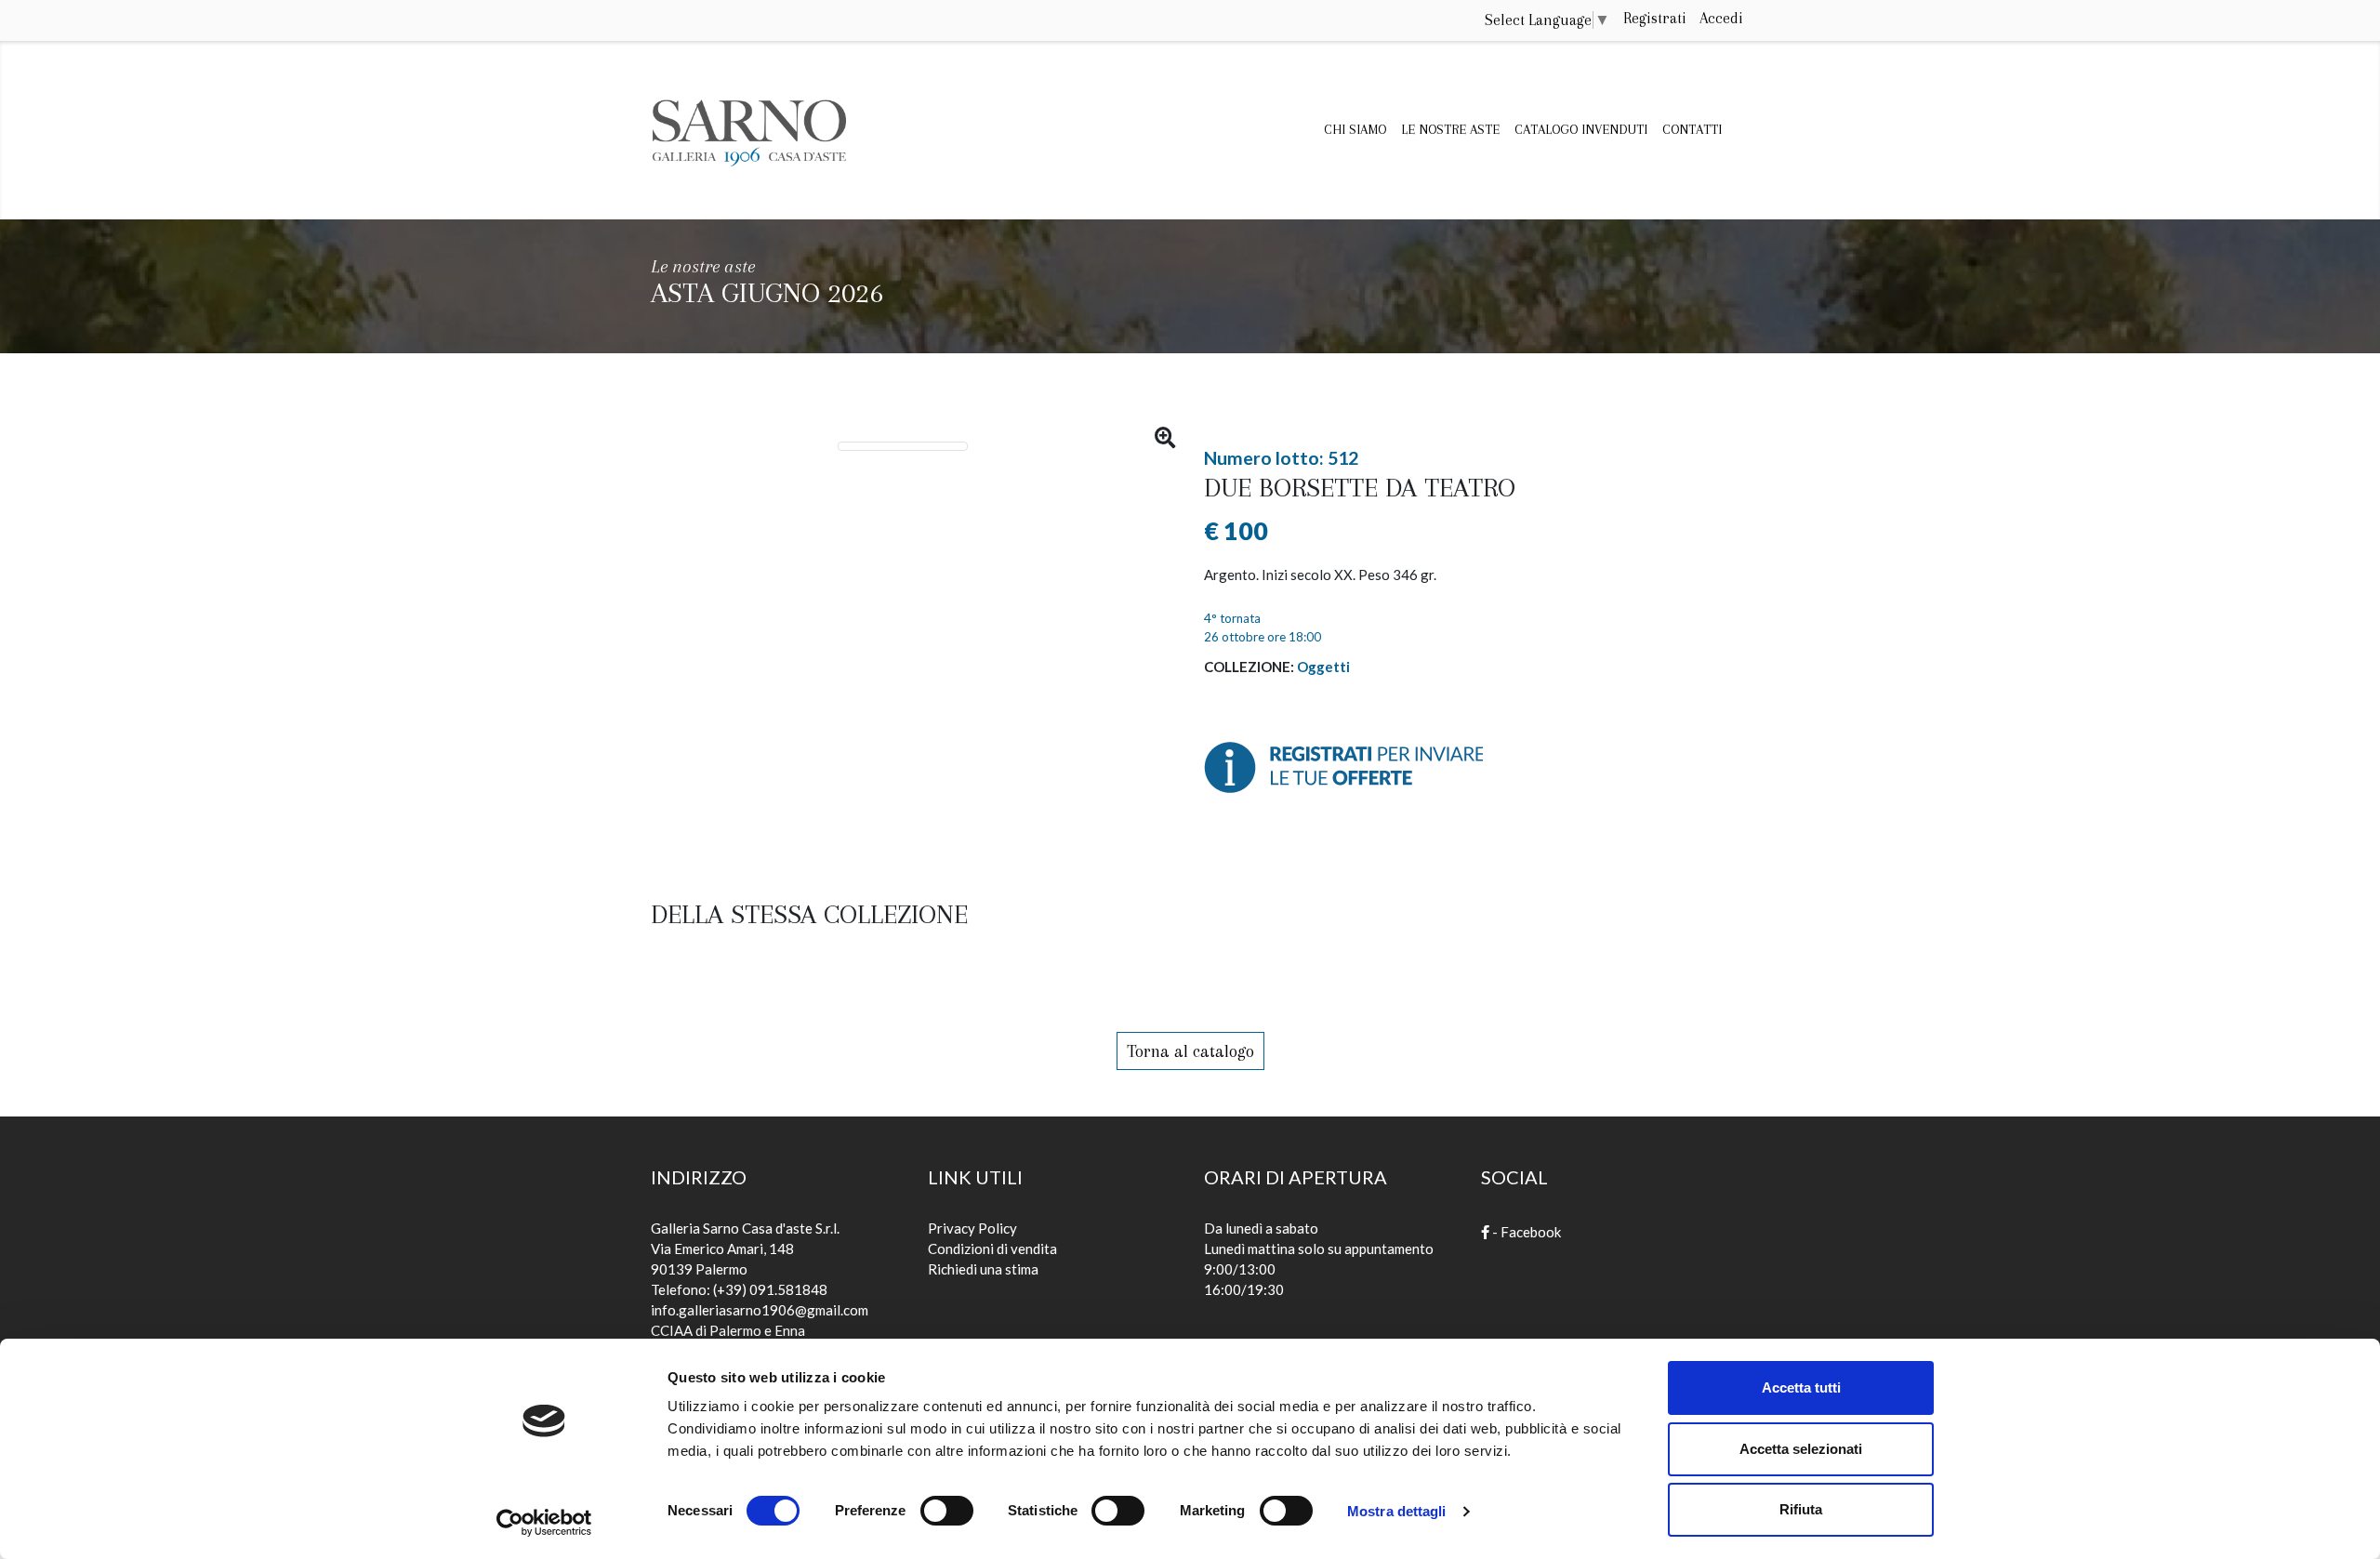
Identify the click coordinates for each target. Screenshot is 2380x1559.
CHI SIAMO (1355, 129)
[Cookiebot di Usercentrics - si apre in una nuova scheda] (544, 1523)
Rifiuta (1801, 1509)
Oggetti (1323, 667)
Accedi (1721, 18)
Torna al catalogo (1190, 1051)
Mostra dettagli (1397, 1511)
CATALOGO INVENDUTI (1581, 129)
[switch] (947, 1505)
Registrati (1655, 18)
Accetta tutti (1801, 1387)
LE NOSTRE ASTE (1450, 129)
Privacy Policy (972, 1228)
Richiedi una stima (983, 1269)
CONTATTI (1692, 129)
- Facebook (1525, 1232)
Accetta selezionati (1801, 1449)
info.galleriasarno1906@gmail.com (760, 1310)
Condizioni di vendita (992, 1249)
